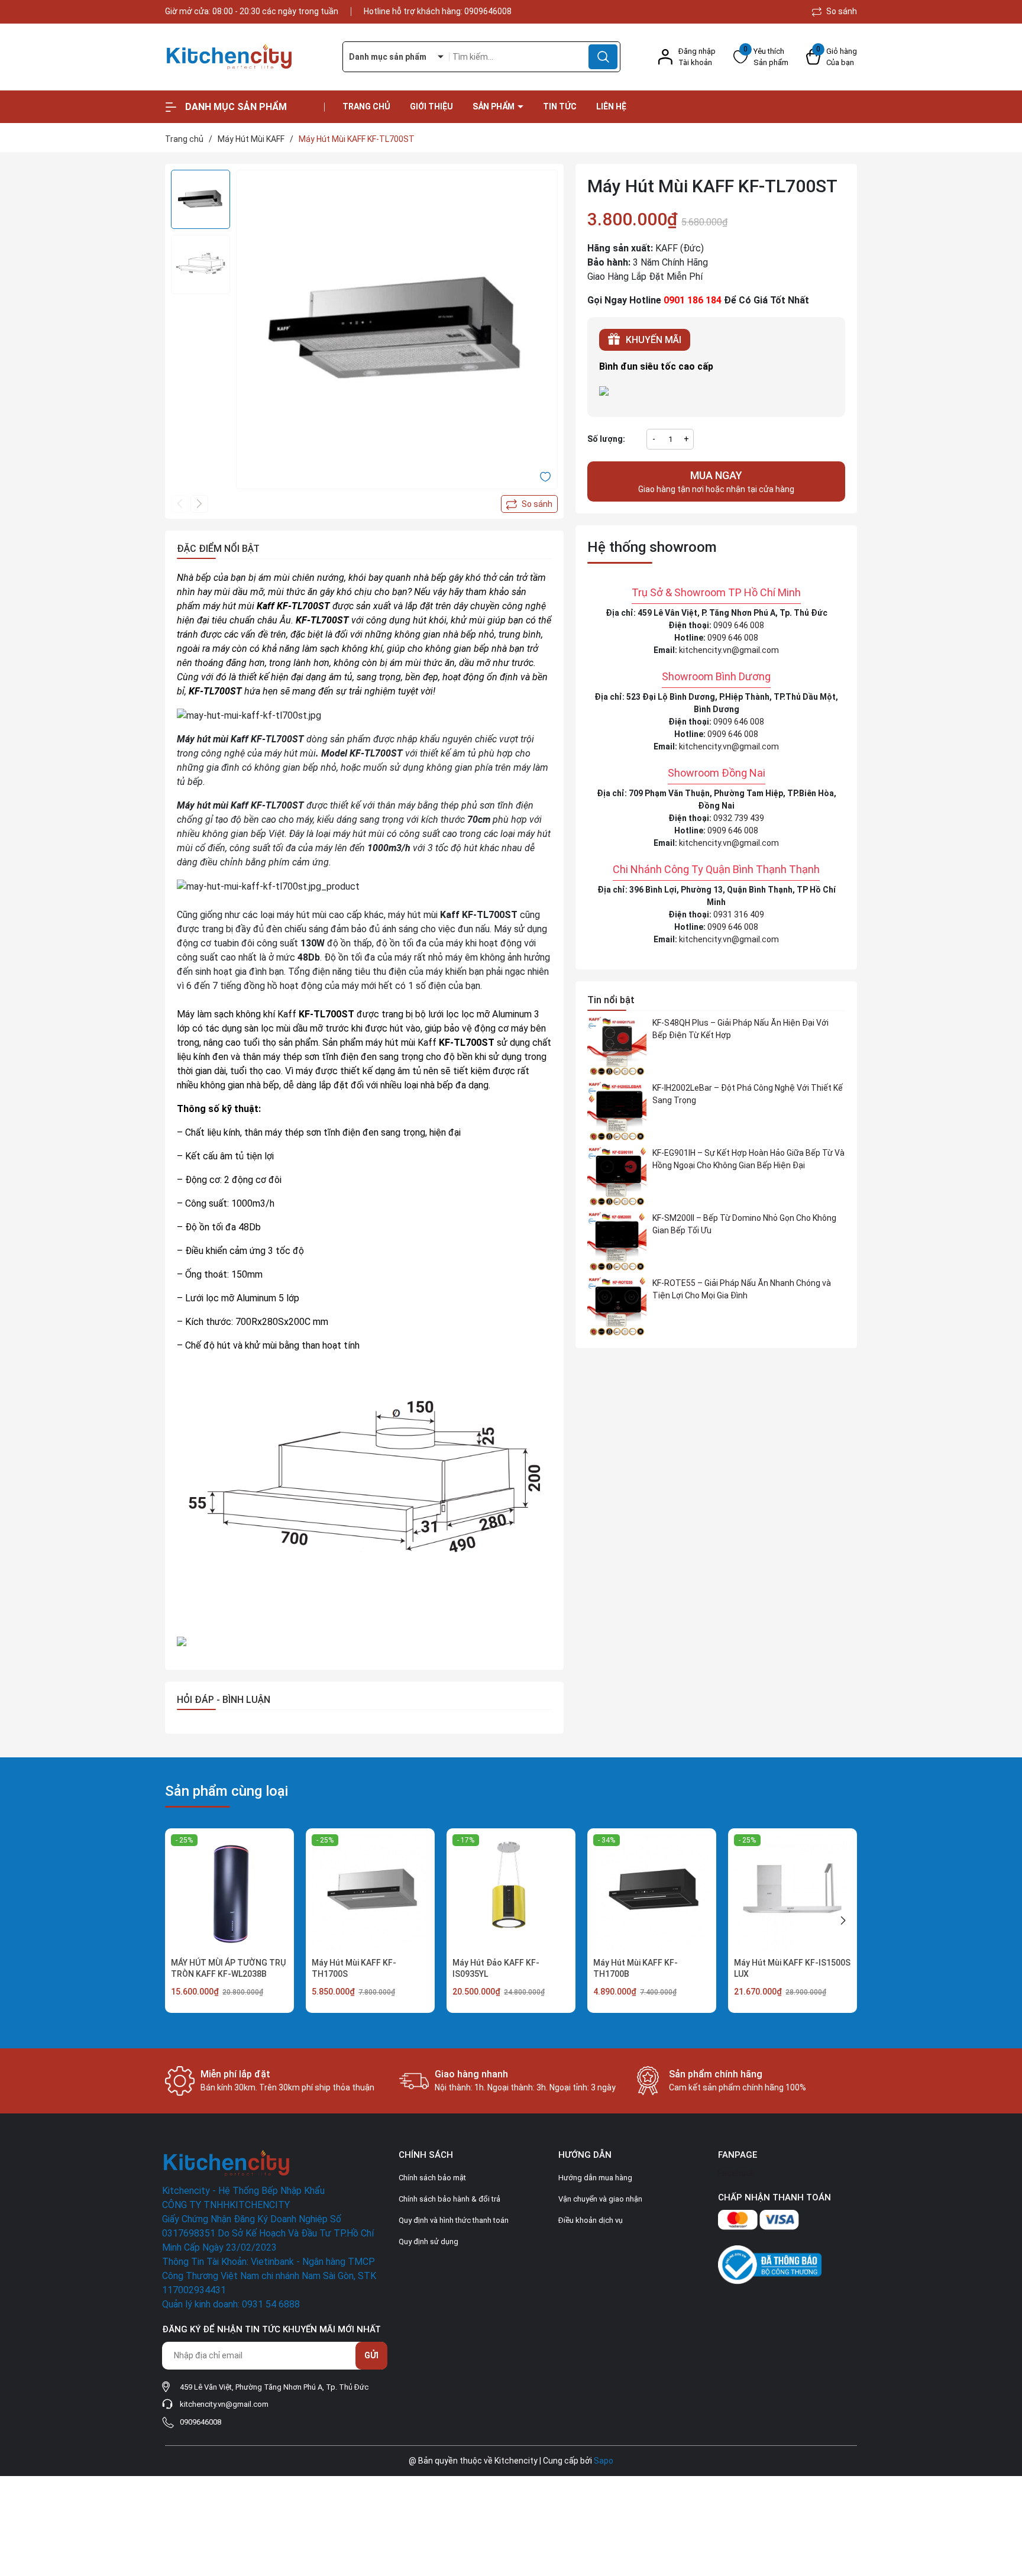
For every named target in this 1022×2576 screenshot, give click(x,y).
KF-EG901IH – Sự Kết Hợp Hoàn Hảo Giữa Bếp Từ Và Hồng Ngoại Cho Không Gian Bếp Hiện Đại (748, 1159)
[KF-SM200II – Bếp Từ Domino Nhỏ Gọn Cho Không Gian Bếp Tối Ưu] (617, 1242)
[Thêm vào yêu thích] (545, 476)
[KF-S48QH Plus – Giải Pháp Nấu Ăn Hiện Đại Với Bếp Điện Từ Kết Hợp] (617, 1046)
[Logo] (245, 57)
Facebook (736, 2173)
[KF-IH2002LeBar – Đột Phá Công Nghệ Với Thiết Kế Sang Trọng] (617, 1111)
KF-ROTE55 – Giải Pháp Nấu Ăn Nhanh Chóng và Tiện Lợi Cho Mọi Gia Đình (742, 1289)
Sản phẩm (494, 106)
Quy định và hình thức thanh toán (454, 2220)
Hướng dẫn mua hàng (595, 2178)
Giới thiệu (431, 106)
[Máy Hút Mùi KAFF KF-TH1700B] (652, 1893)
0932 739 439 (739, 818)
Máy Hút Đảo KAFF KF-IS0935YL (496, 1969)
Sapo (604, 2461)
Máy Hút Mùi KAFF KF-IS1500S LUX (792, 1969)
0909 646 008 (739, 625)
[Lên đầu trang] (1003, 2501)
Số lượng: (606, 439)
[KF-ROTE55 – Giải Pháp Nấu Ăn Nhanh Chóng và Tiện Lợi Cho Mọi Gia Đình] (617, 1307)
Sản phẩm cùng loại (227, 1791)
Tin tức (560, 106)
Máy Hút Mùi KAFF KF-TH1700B (635, 1969)
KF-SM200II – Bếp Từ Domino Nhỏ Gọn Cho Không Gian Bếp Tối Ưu (744, 1224)
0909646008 (488, 11)
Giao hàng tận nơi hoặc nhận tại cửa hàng (716, 481)
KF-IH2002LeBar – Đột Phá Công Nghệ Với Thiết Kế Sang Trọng (748, 1094)
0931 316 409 (739, 914)
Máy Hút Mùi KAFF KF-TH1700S (354, 1969)
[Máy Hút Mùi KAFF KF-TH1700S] (370, 1893)
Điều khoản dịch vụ (591, 2220)
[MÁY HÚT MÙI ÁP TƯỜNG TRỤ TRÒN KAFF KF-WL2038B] (229, 1893)
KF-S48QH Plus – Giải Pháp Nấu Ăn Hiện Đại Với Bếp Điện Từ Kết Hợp (740, 1029)
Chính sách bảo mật (432, 2178)
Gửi (371, 2355)
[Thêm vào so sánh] (529, 504)
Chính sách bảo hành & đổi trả (449, 2199)
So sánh (841, 11)
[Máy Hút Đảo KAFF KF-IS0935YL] (511, 1893)
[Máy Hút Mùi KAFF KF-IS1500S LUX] (793, 1893)
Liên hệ (611, 106)
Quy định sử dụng (428, 2242)
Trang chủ (366, 106)
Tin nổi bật (611, 1000)
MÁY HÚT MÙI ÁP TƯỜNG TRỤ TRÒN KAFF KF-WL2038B (228, 1969)
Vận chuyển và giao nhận (600, 2199)
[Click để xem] (397, 331)
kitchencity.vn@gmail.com (729, 650)
